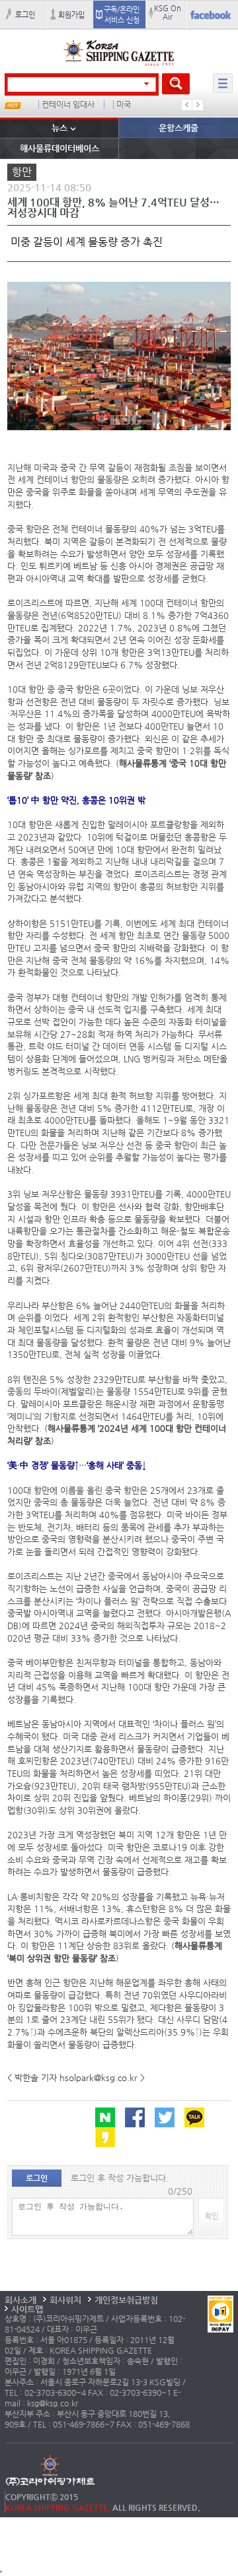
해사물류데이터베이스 (59, 148)
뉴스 (59, 128)
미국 (124, 105)
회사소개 (20, 2300)
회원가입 (71, 15)
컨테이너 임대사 (68, 105)
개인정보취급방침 (126, 2300)
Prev (187, 105)
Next (198, 105)
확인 (212, 2216)
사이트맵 (27, 2309)
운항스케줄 (178, 128)
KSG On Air (168, 12)
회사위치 (65, 2300)
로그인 (25, 15)
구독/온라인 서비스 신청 (122, 15)
